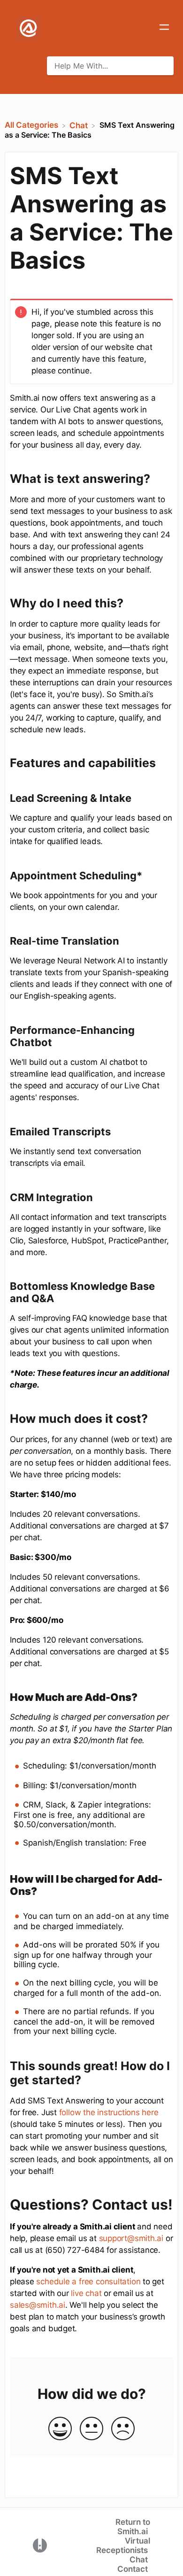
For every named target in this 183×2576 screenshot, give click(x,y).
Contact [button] (133, 2569)
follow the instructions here (109, 2112)
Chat (139, 2560)
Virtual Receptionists (123, 2545)
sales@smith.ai (38, 2305)
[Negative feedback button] (123, 2429)
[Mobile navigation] (164, 28)
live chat (86, 2293)
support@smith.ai (131, 2238)
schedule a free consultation (88, 2281)
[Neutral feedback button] (91, 2429)
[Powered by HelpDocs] (40, 2545)
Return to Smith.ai (133, 2527)
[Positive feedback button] (60, 2429)
